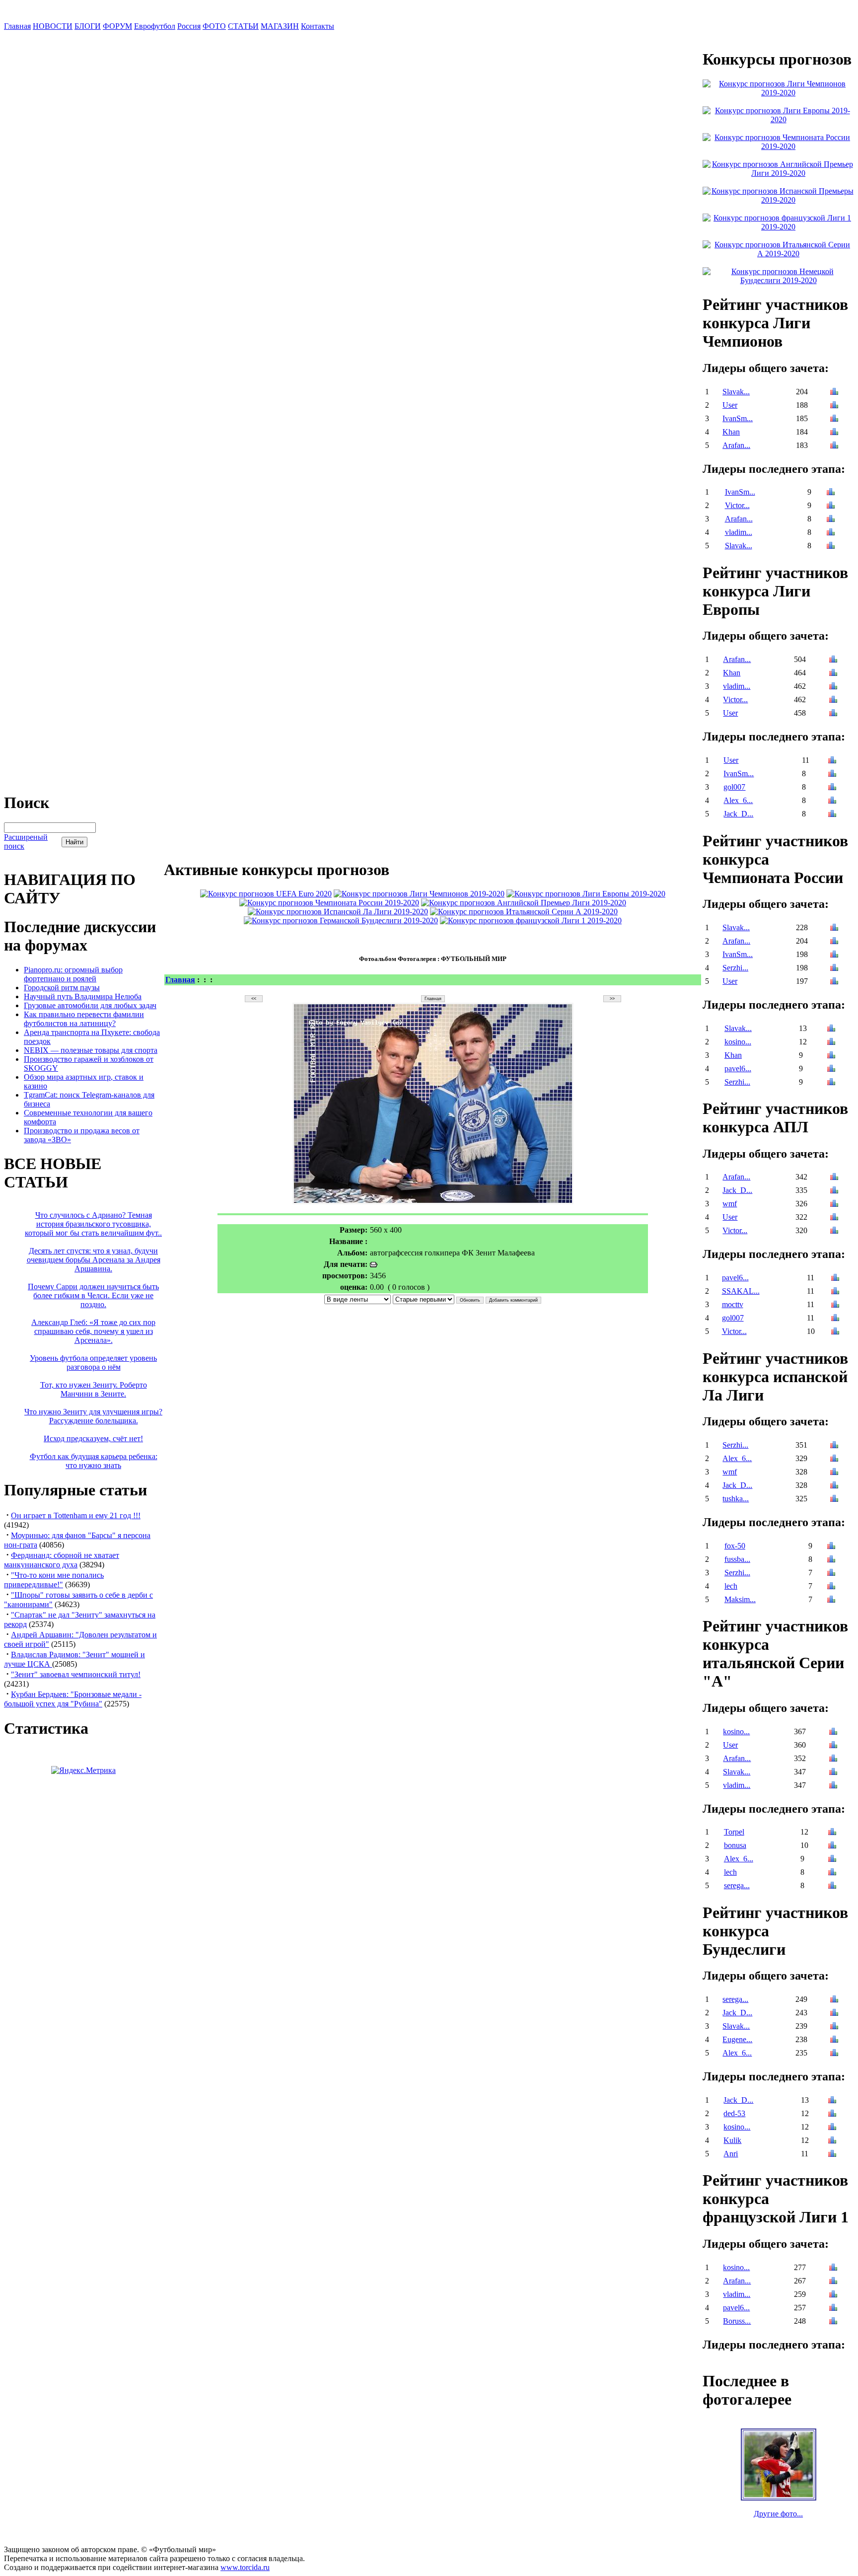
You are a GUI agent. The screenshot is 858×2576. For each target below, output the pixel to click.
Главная (17, 26)
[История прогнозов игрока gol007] (832, 788)
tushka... (736, 1499)
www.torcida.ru (245, 2567)
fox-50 (735, 1546)
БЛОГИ (88, 26)
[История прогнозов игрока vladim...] (831, 533)
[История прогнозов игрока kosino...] (831, 1043)
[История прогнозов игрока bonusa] (832, 1846)
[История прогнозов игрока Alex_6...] (832, 801)
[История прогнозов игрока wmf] (834, 1205)
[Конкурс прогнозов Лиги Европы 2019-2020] (586, 894)
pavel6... (738, 1068)
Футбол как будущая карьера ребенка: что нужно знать (94, 1461)
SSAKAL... (741, 1291)
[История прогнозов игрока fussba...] (831, 1560)
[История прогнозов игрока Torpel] (832, 1833)
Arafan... (736, 445)
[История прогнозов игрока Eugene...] (834, 2040)
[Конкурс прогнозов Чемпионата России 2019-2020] (329, 903)
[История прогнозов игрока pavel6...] (831, 1069)
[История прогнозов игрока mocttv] (835, 1305)
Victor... (737, 505)
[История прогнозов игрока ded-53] (832, 2114)
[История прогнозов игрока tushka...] (834, 1500)
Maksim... (740, 1599)
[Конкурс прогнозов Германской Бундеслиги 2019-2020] (341, 920)
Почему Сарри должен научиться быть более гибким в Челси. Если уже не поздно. (93, 1295)
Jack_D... (738, 814)
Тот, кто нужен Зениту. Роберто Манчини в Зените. (94, 1389)
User (730, 405)
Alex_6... (738, 800)
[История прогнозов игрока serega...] (832, 1886)
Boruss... (737, 2321)
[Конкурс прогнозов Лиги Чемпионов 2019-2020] (419, 894)
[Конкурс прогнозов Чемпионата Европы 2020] (266, 894)
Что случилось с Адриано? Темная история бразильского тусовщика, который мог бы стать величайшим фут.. (93, 1224)
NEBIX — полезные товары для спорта (91, 1050)
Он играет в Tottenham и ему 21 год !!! (76, 1515)
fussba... (737, 1559)
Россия (189, 26)
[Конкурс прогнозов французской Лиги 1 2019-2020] (531, 920)
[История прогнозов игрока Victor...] (831, 506)
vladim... (739, 532)
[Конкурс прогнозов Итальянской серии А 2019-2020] (524, 912)
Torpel (734, 1832)
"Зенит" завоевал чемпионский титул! (76, 1674)
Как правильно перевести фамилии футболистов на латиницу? (84, 1019)
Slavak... (736, 392)
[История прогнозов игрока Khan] (834, 433)
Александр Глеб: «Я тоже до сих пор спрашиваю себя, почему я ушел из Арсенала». (93, 1331)
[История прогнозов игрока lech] (831, 1587)
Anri (731, 2154)
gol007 (734, 787)
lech (731, 1586)
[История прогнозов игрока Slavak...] (834, 393)
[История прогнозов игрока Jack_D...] (832, 815)
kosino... (738, 1042)
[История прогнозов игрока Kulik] (832, 2141)
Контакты (318, 26)
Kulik (732, 2140)
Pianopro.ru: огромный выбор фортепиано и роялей (73, 974)
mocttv (733, 1304)
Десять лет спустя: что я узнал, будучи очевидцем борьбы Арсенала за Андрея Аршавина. (94, 1260)
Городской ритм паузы (62, 988)
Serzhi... (735, 968)
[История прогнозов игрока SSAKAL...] (835, 1292)
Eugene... (737, 2039)
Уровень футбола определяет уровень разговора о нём (93, 1362)
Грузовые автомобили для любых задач (90, 1005)
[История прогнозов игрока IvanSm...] (834, 419)
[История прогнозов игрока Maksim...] (831, 1600)
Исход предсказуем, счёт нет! (93, 1438)
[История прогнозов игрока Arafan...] (834, 446)
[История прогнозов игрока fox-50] (831, 1547)
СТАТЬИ (243, 26)
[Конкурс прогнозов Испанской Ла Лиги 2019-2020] (338, 912)
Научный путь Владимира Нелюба (83, 996)
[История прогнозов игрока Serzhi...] (834, 969)
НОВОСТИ (53, 26)
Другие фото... (778, 2514)
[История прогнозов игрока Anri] (832, 2155)
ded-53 (734, 2113)
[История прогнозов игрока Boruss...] (833, 2322)
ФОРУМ (117, 26)
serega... (737, 1885)
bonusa (735, 1845)
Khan (731, 432)
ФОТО (214, 26)
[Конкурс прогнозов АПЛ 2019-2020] (524, 903)
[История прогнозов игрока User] (834, 406)
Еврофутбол (155, 26)
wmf (730, 1204)
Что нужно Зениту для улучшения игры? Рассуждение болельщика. (93, 1416)
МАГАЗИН (280, 26)
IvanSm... (738, 418)
